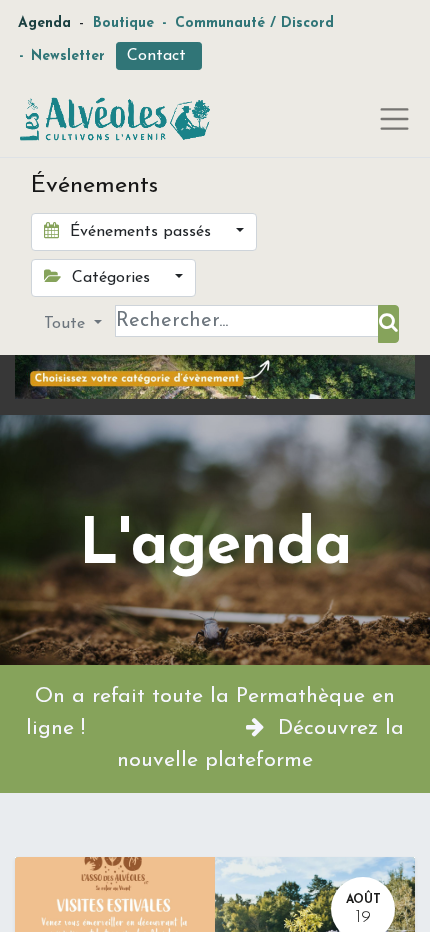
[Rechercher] (388, 324)
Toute (67, 324)
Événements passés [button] (140, 232)
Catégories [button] (111, 278)
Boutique (123, 23)
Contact (159, 56)
